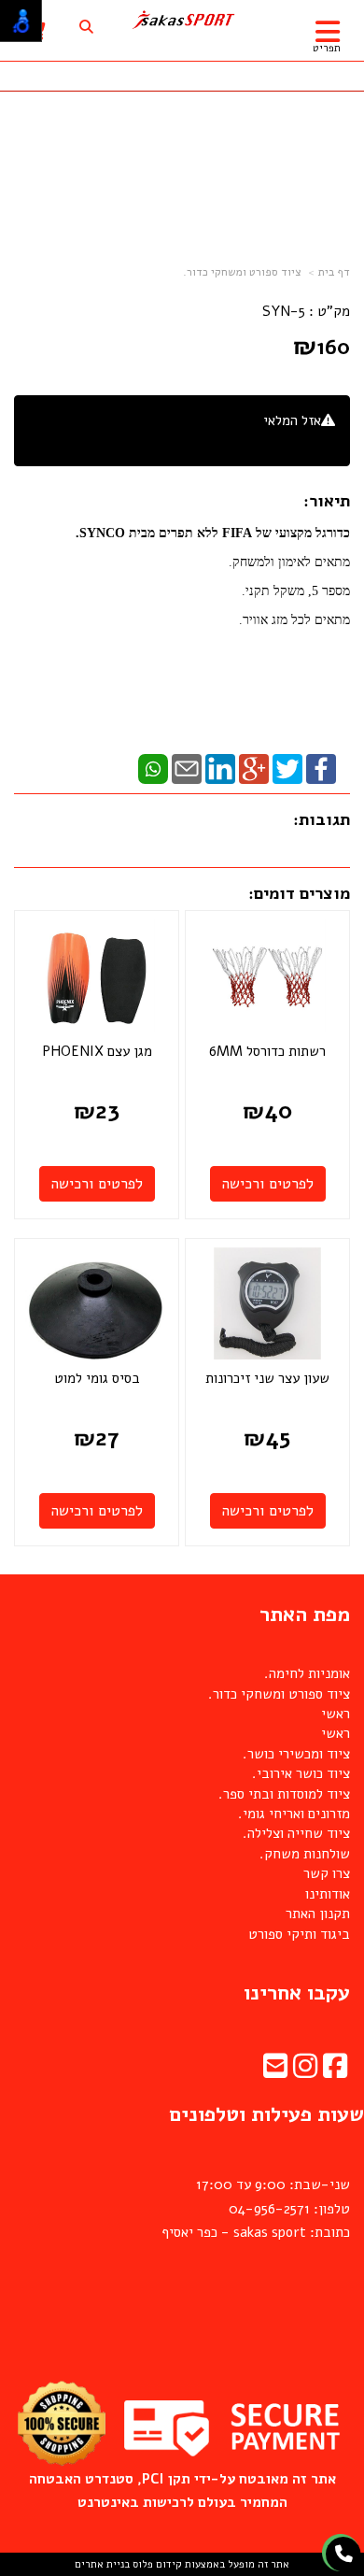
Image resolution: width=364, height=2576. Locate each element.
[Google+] (254, 768)
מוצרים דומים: (299, 893)
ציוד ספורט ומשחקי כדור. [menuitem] (279, 1694)
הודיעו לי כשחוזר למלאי (269, 441)
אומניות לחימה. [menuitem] (307, 1673)
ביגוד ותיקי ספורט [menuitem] (299, 1934)
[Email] (187, 768)
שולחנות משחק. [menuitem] (305, 1854)
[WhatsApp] (153, 768)
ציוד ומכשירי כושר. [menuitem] (296, 1754)
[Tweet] (287, 768)
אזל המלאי (292, 420)
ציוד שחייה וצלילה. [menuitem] (296, 1833)
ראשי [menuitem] (336, 1714)
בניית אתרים (102, 2564)
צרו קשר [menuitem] (327, 1873)
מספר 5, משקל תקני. (296, 591)
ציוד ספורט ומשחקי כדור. (242, 272)
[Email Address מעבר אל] (275, 2071)
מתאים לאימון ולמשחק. (289, 562)
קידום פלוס (156, 2564)
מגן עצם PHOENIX (97, 1051)
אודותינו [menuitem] (328, 1894)
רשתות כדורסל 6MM (267, 1051)
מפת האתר (305, 1615)
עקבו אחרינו (297, 1993)
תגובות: (322, 819)
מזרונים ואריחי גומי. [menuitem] (294, 1814)
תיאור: (327, 501)
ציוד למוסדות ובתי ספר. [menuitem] (284, 1794)
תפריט (327, 48)
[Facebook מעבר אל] (335, 2071)
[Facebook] (321, 768)
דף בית (334, 272)
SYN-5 (284, 311)
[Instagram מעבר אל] (305, 2071)
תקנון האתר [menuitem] (318, 1914)
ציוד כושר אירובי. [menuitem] (301, 1773)
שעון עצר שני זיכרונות (267, 1378)
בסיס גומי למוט (97, 1378)
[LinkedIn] (220, 768)
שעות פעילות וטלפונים (266, 2114)
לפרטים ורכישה (268, 1184)
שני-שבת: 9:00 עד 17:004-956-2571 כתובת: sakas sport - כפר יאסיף (256, 2208)
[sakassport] (182, 20)
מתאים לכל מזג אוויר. (294, 620)
